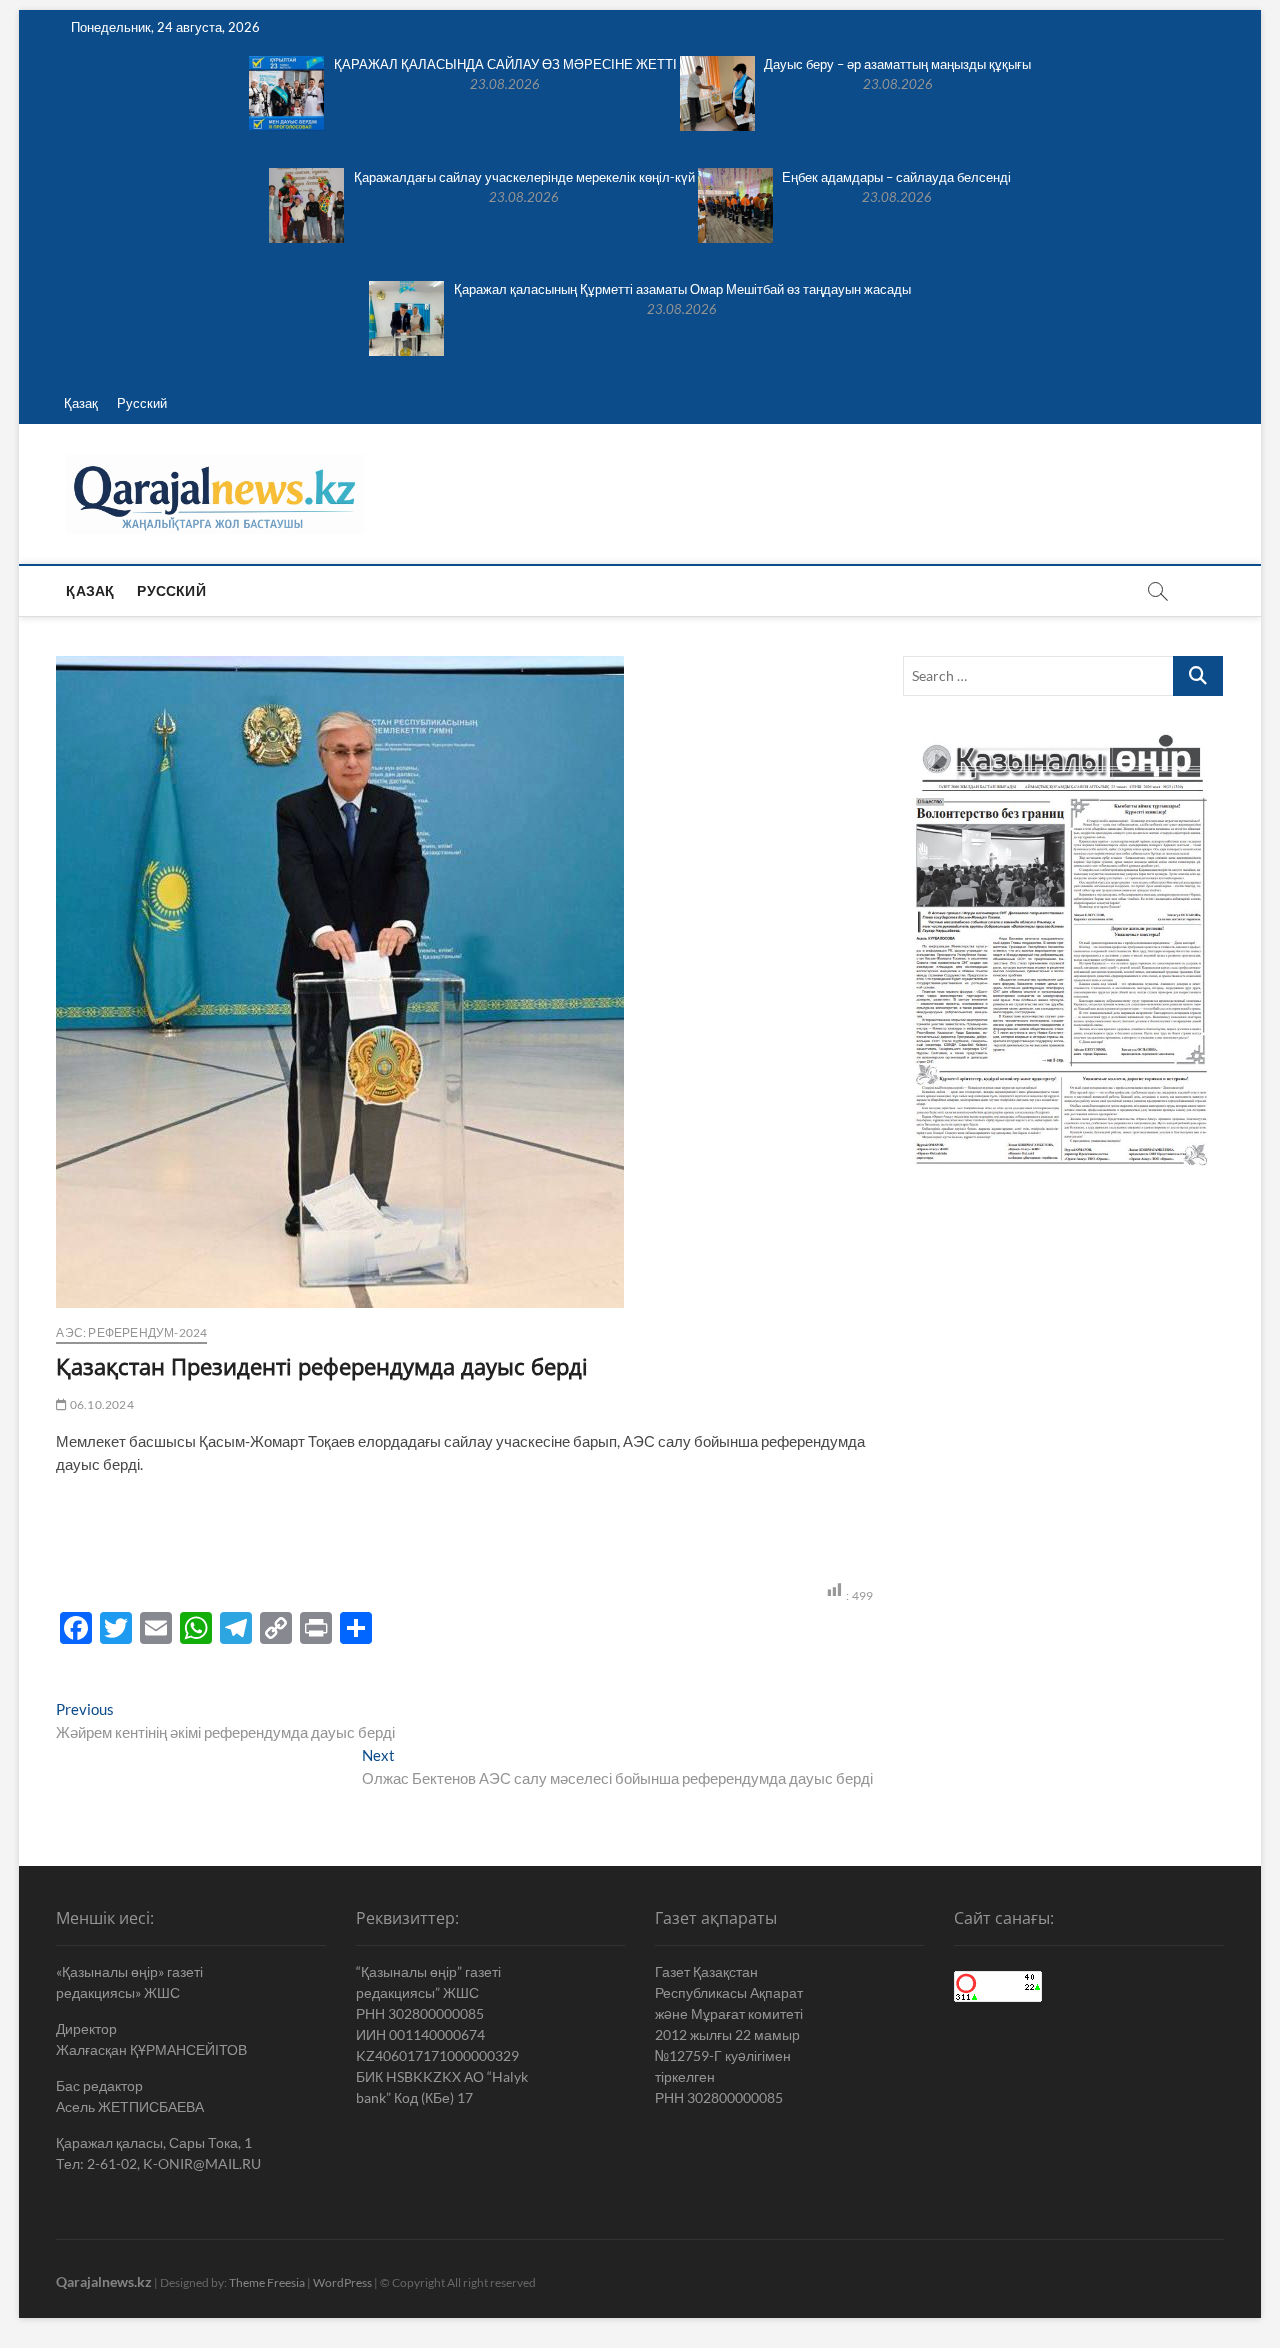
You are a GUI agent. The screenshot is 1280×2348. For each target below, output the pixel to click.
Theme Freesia (267, 2282)
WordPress (342, 2282)
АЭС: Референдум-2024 (131, 1332)
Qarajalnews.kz (104, 2281)
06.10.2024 (100, 1404)
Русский (142, 403)
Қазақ (81, 403)
